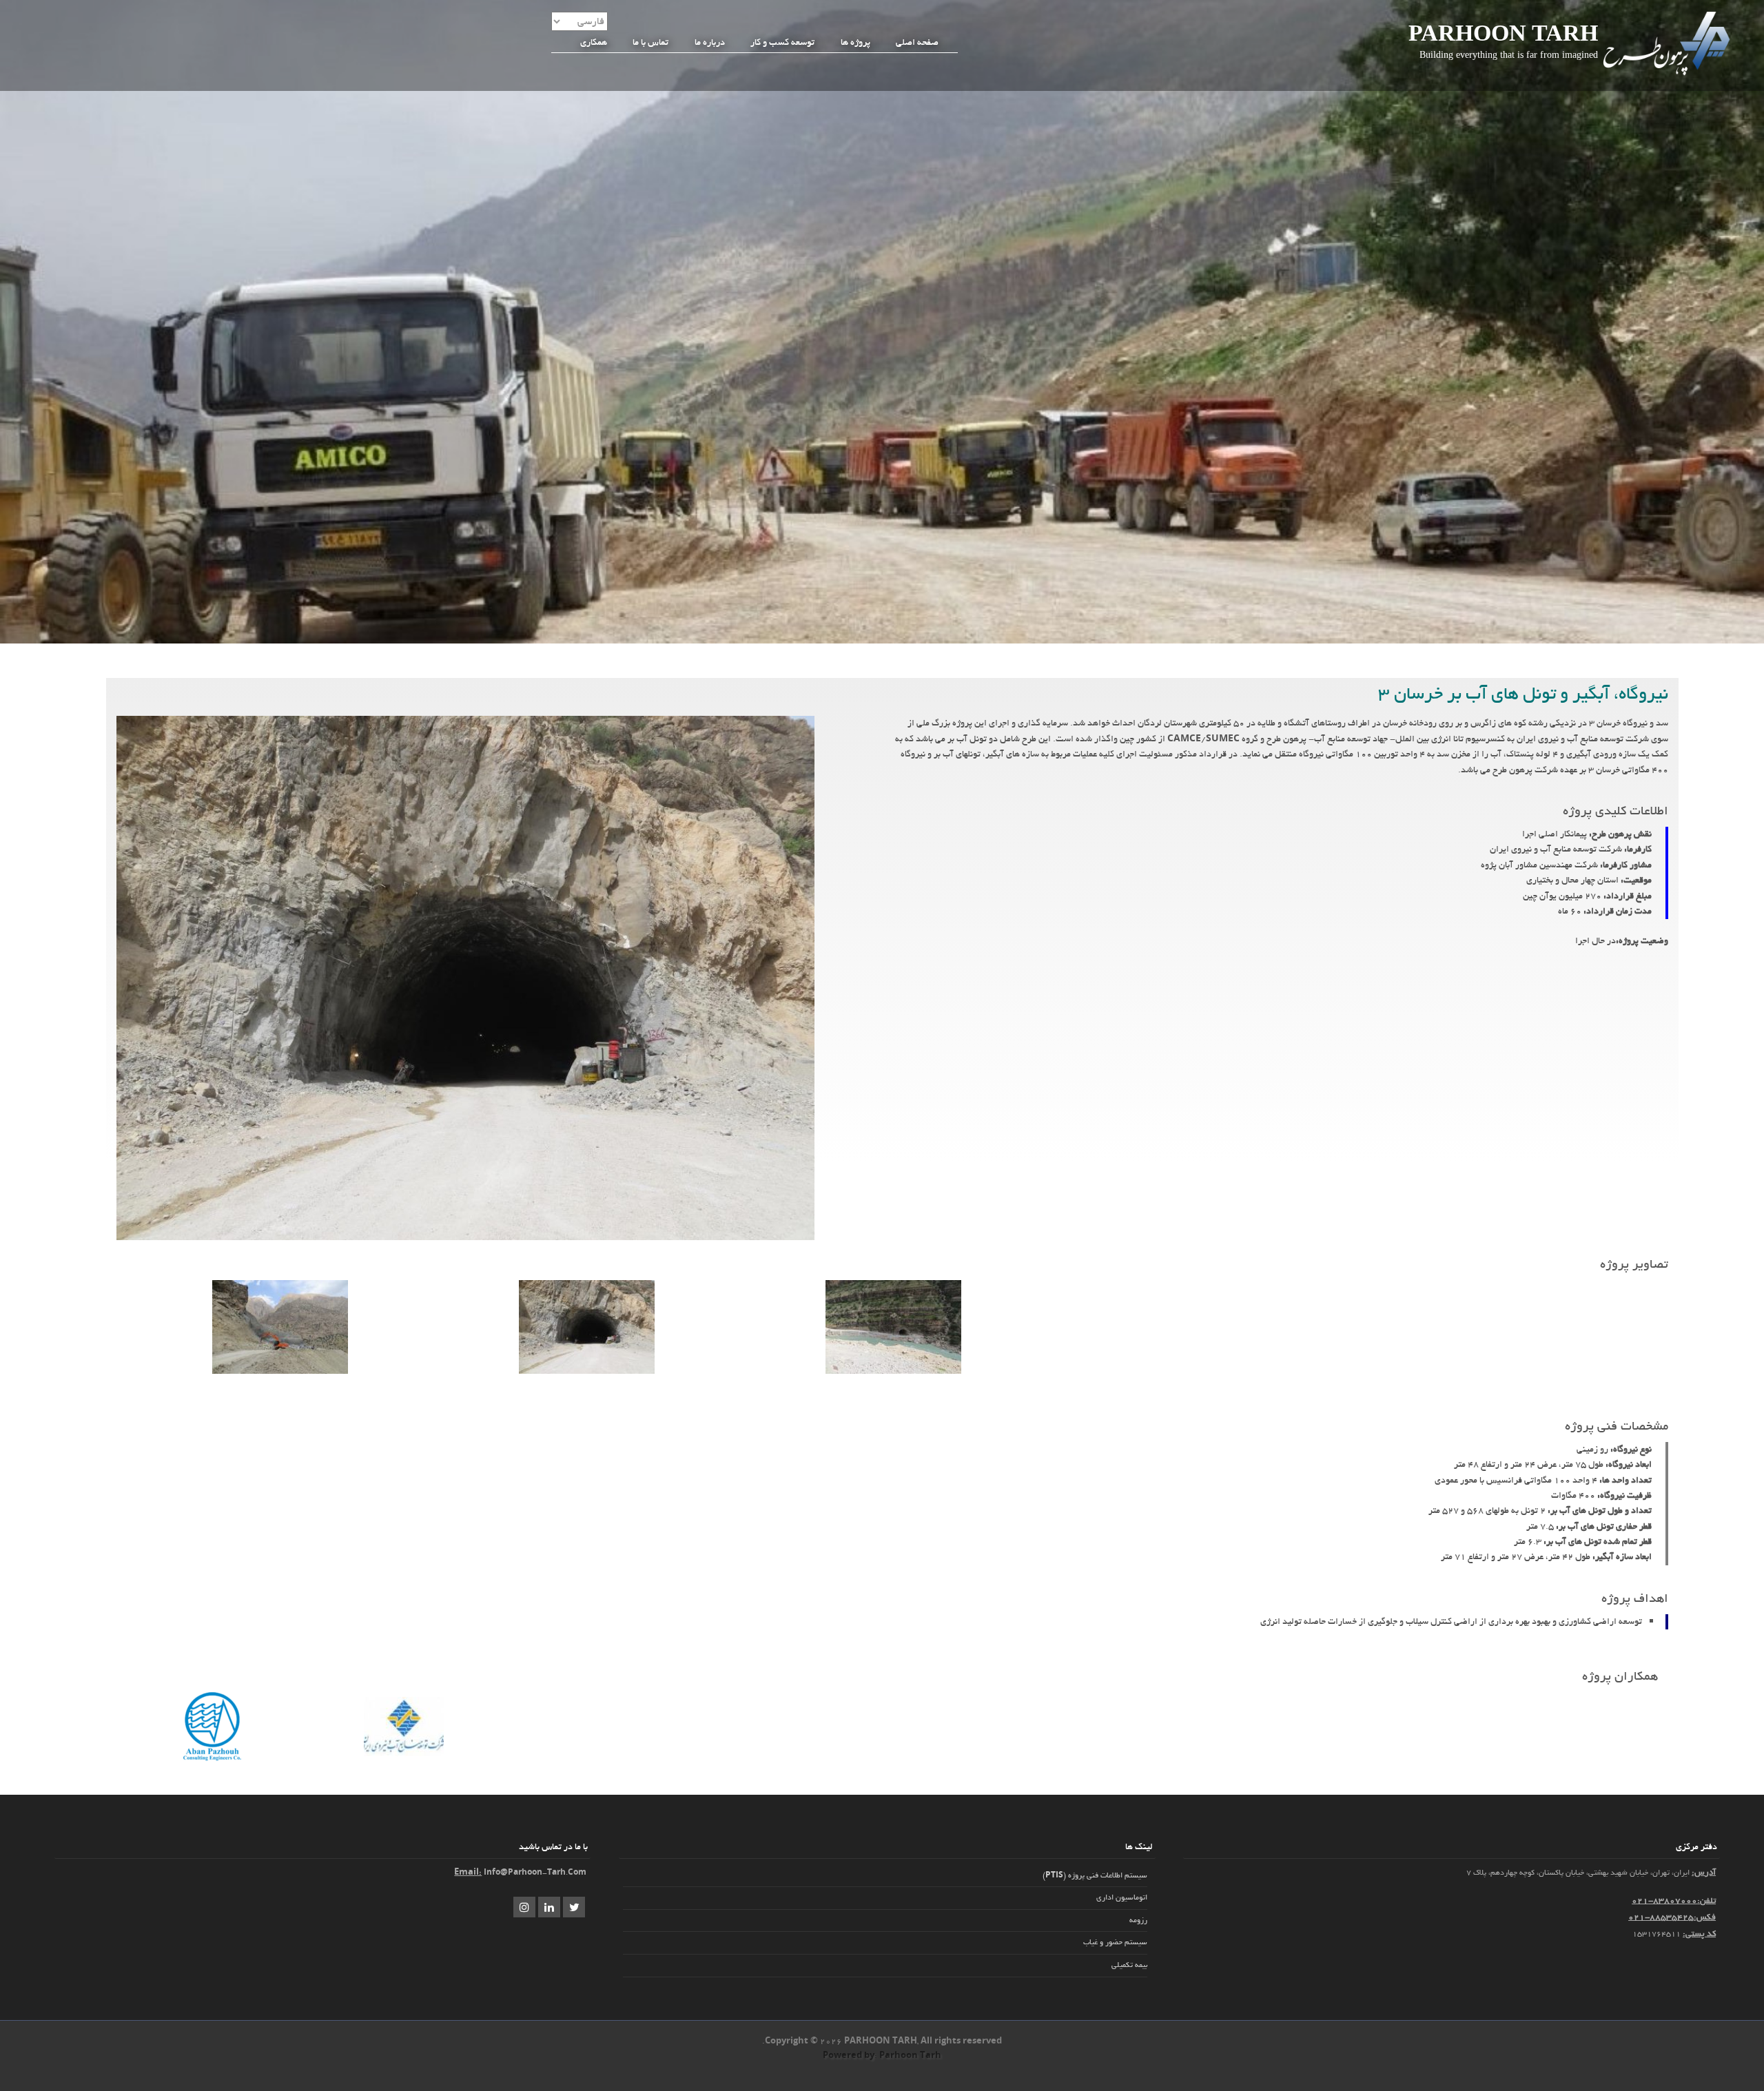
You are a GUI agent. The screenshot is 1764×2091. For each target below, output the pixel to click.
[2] (893, 1371)
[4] (280, 1371)
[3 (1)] (587, 1371)
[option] (893, 1330)
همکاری (594, 42)
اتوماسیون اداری (1122, 1897)
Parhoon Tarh (1503, 33)
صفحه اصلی (917, 42)
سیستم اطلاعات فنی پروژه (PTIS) (1095, 1875)
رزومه (1138, 1920)
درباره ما (710, 42)
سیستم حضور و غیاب (1115, 1942)
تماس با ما (650, 42)
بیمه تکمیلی (1129, 1965)
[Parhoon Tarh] (1668, 74)
